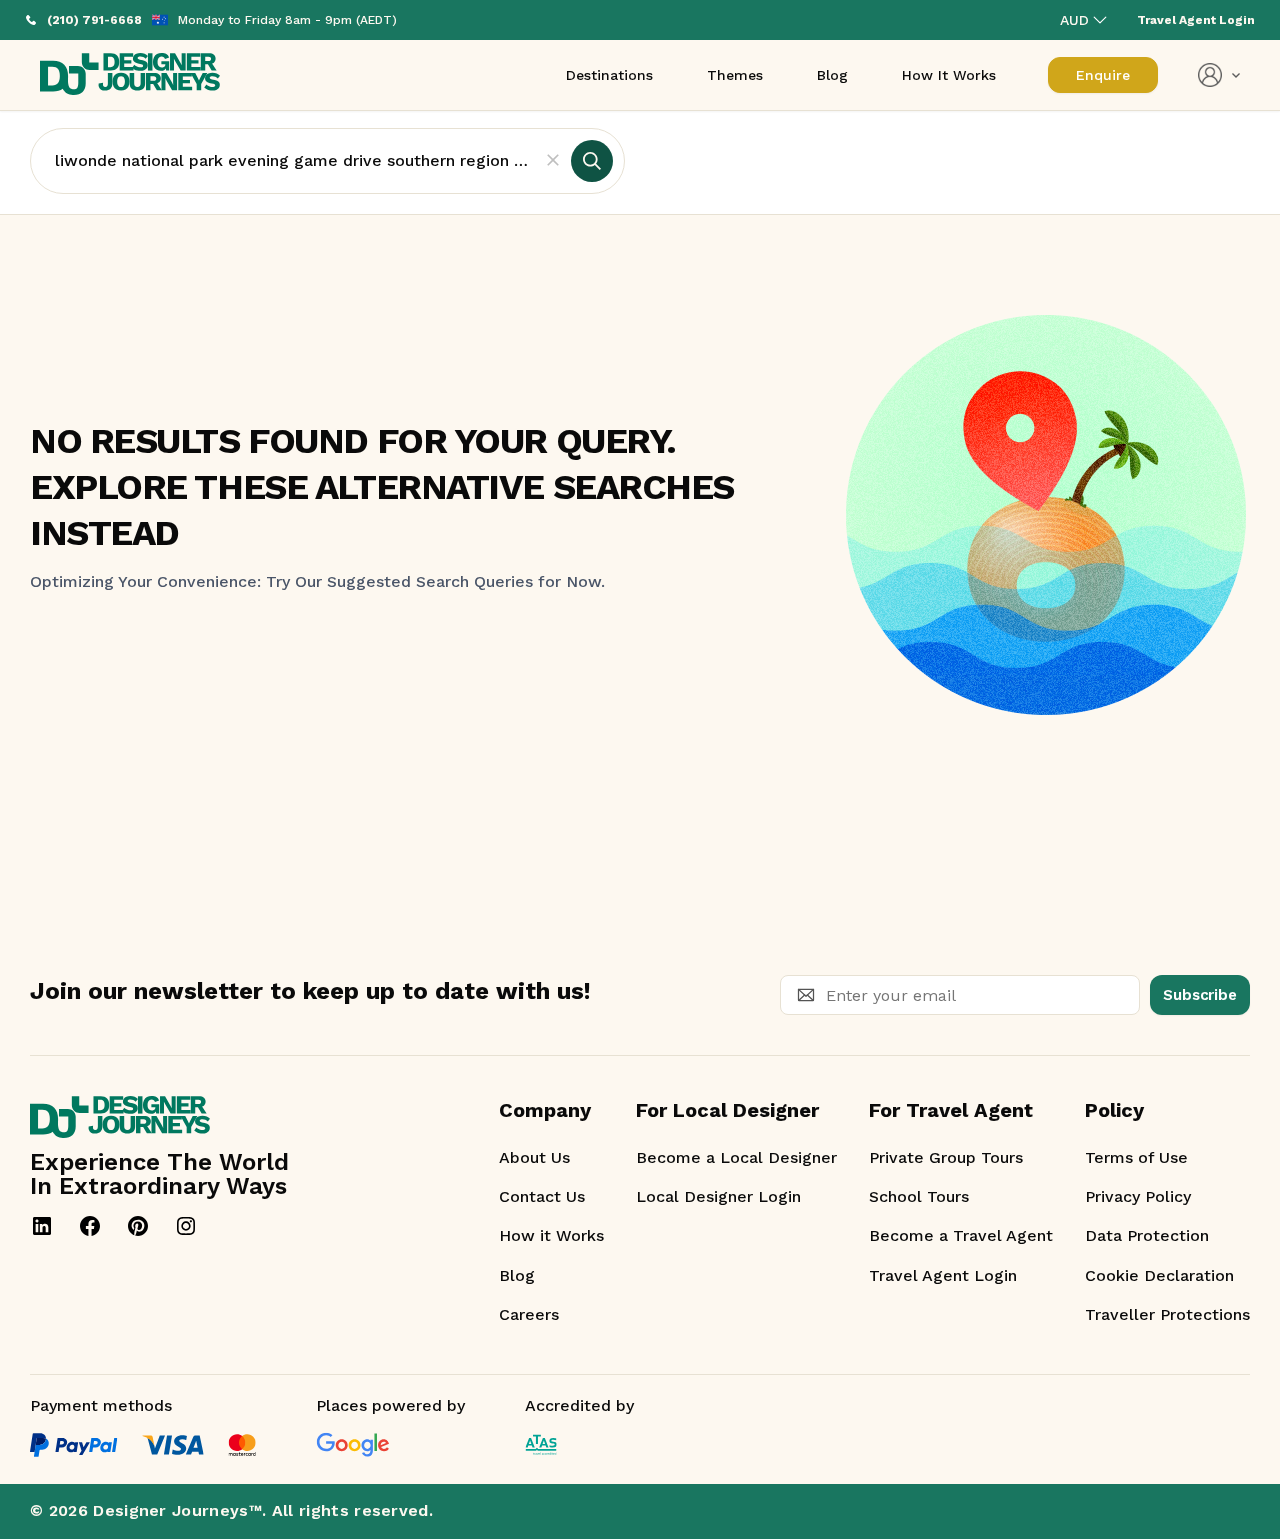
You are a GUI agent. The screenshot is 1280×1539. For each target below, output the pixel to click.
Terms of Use (1136, 1157)
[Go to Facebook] (90, 1226)
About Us (534, 1157)
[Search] (592, 161)
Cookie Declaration (1159, 1275)
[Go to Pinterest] (138, 1226)
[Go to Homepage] (130, 75)
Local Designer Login (718, 1196)
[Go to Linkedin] (42, 1226)
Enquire (1103, 75)
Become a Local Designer (736, 1157)
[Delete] (553, 161)
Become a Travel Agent (961, 1235)
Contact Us (542, 1196)
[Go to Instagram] (186, 1226)
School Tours (919, 1196)
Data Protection (1147, 1235)
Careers (529, 1314)
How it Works (551, 1235)
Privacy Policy (1138, 1196)
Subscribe (1200, 995)
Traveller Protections (1167, 1314)
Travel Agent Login (943, 1275)
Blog (517, 1275)
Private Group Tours (946, 1157)
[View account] (1219, 75)
